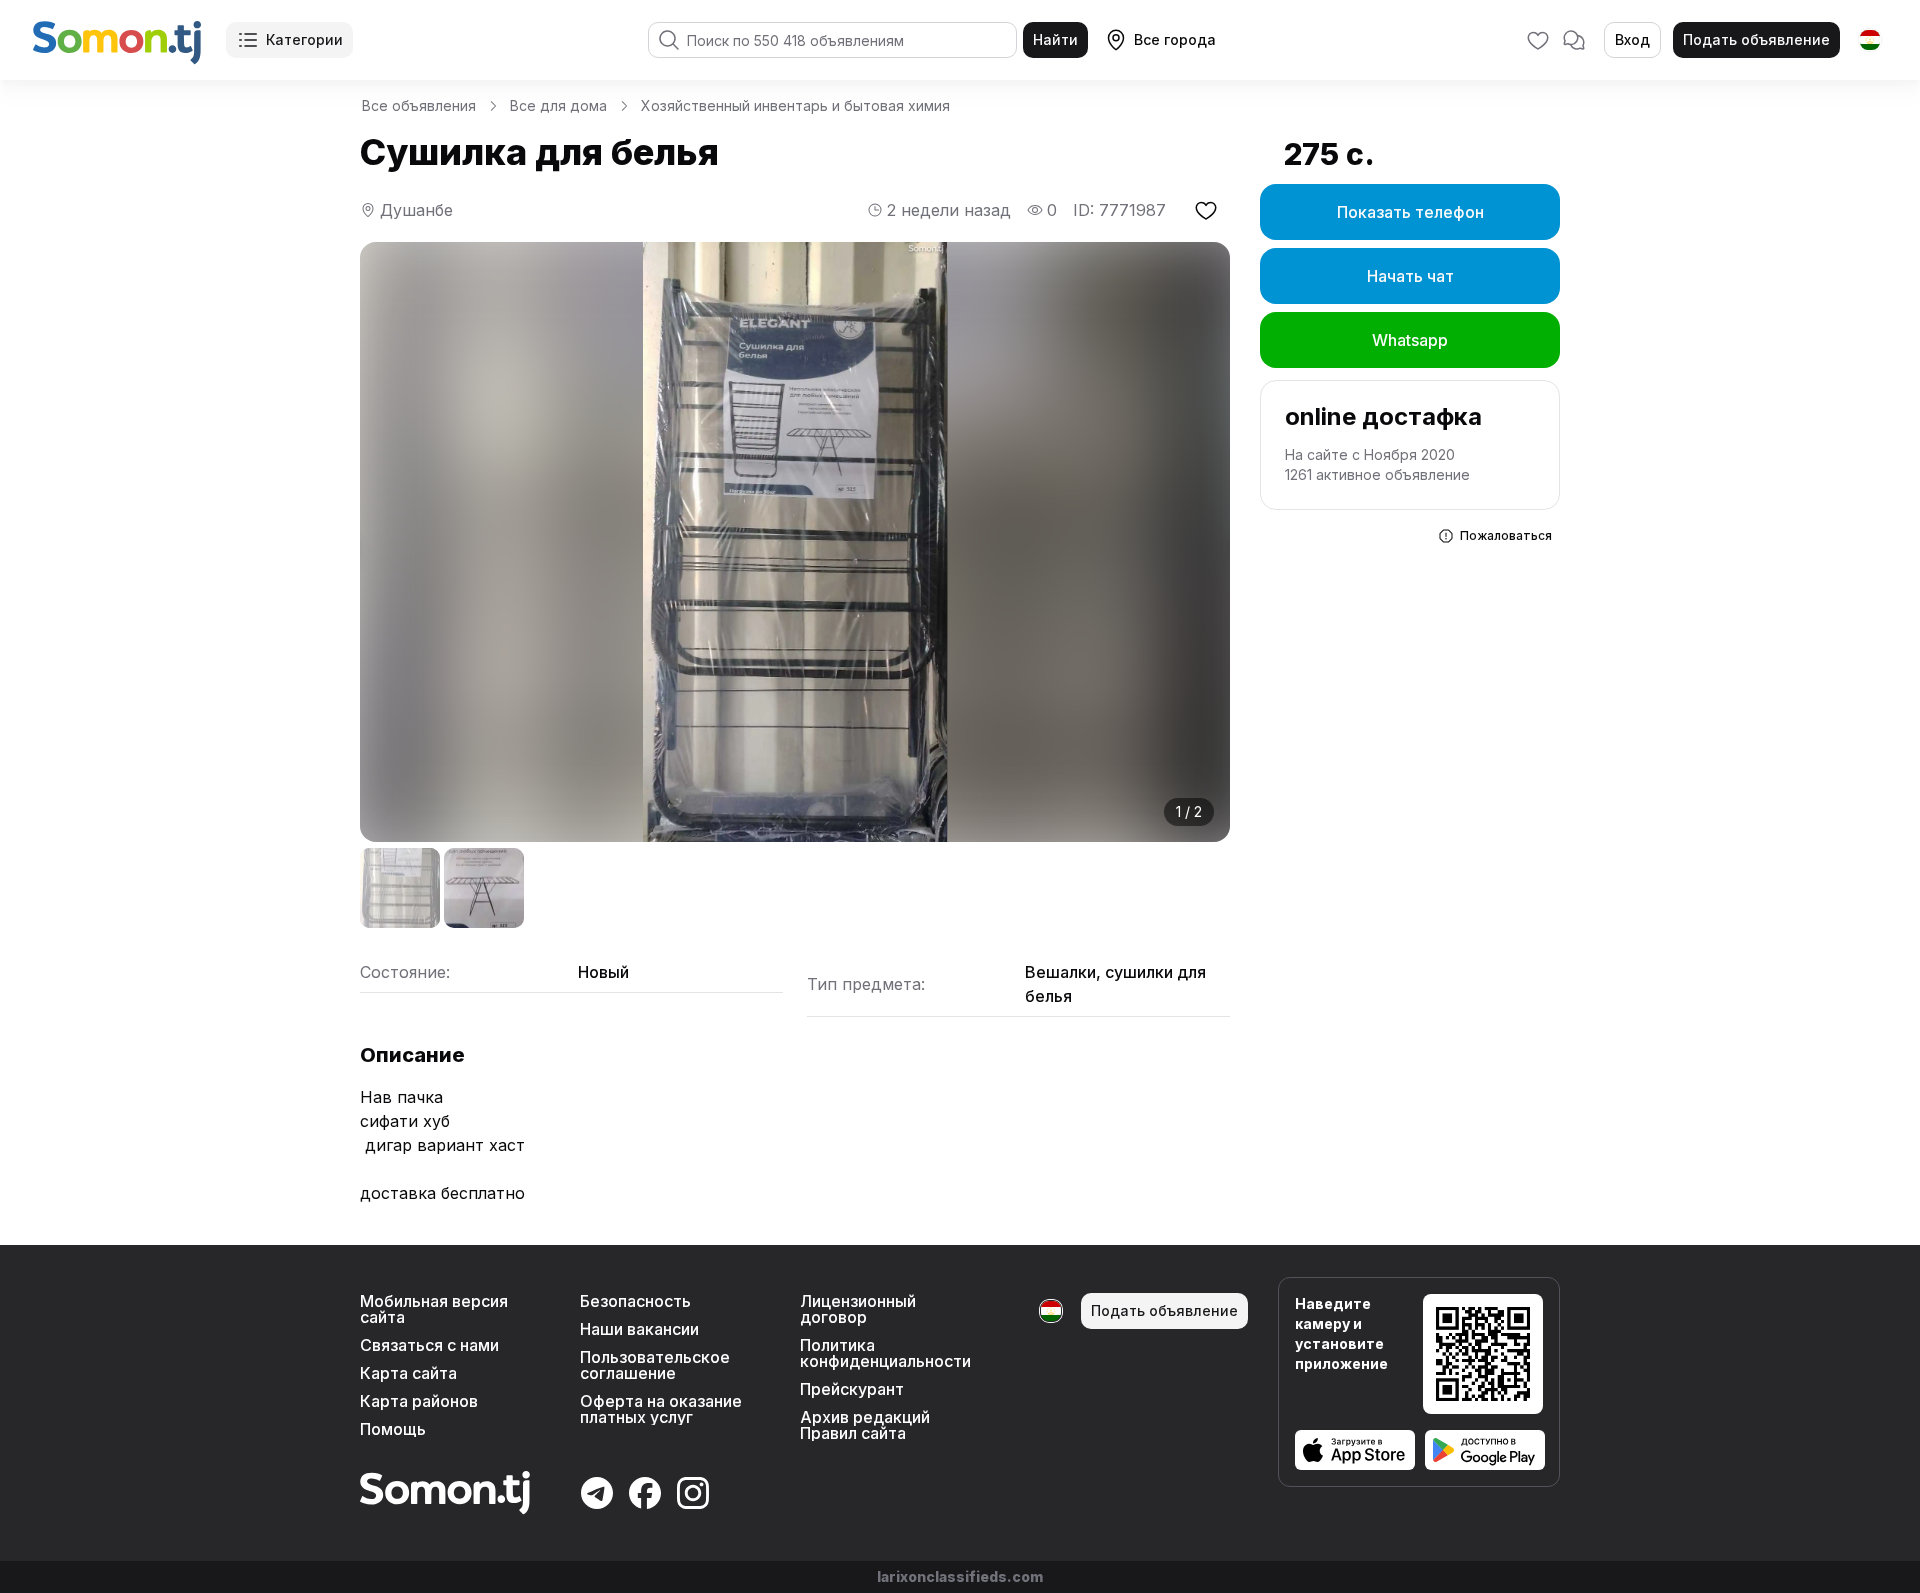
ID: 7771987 (1119, 210)
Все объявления (419, 105)
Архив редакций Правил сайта (865, 1425)
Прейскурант (852, 1389)
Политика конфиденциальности (885, 1353)
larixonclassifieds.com (960, 1576)
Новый (603, 972)
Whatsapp (1410, 340)
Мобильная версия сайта (434, 1309)
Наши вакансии (639, 1329)
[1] (400, 888)
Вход (1632, 39)
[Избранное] (1538, 40)
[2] (484, 888)
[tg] (1870, 40)
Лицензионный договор (858, 1309)
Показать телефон (1410, 212)
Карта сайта (408, 1373)
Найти (1055, 39)
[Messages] (1574, 40)
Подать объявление (1756, 39)
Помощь (393, 1429)
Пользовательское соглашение (655, 1365)
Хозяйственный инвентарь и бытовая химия (795, 105)
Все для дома (558, 105)
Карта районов (419, 1401)
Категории (304, 39)
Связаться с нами (429, 1345)
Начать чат (1410, 276)
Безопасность (635, 1301)
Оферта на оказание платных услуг (661, 1409)
